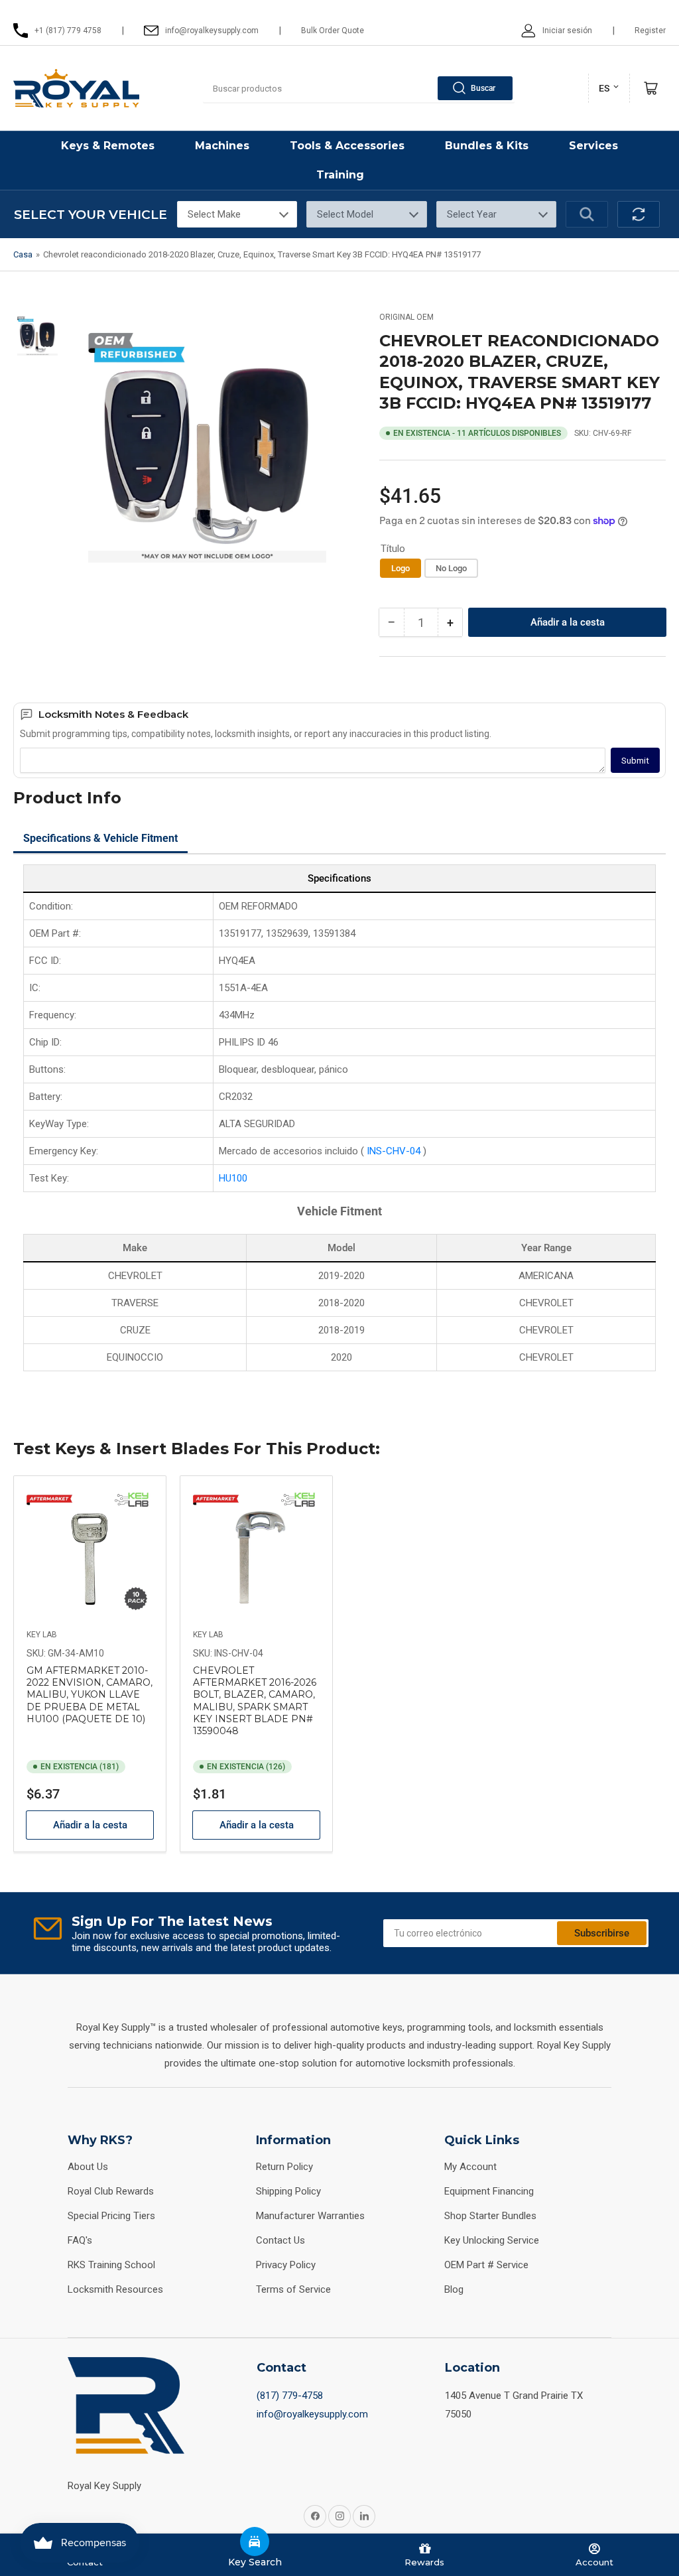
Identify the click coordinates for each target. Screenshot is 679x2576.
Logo (401, 568)
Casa (23, 254)
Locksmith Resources (115, 2289)
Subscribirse (602, 1933)
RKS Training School (111, 2265)
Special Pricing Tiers (111, 2216)
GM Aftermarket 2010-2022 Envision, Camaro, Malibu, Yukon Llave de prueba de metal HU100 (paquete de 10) (90, 1695)
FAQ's (80, 2240)
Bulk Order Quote (333, 31)
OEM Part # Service (486, 2265)
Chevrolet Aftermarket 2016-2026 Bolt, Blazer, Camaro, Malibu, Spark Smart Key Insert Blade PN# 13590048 (255, 1701)
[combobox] (359, 88)
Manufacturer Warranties (310, 2216)
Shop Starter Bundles (490, 2216)
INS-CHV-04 (395, 1151)
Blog (454, 2289)
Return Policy (284, 2167)
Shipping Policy (288, 2191)
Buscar (483, 88)
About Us (88, 2167)
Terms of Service (293, 2289)
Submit (635, 761)
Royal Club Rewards (111, 2191)
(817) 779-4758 (290, 2396)
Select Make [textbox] (214, 214)
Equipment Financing (489, 2191)
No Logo (451, 568)
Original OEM (406, 317)
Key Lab (42, 1635)
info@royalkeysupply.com (312, 2414)
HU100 (233, 1178)
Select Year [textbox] (472, 214)
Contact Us (280, 2240)
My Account (470, 2167)
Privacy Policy (286, 2265)
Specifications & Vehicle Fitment (100, 838)
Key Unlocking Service (492, 2240)
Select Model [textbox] (345, 214)
